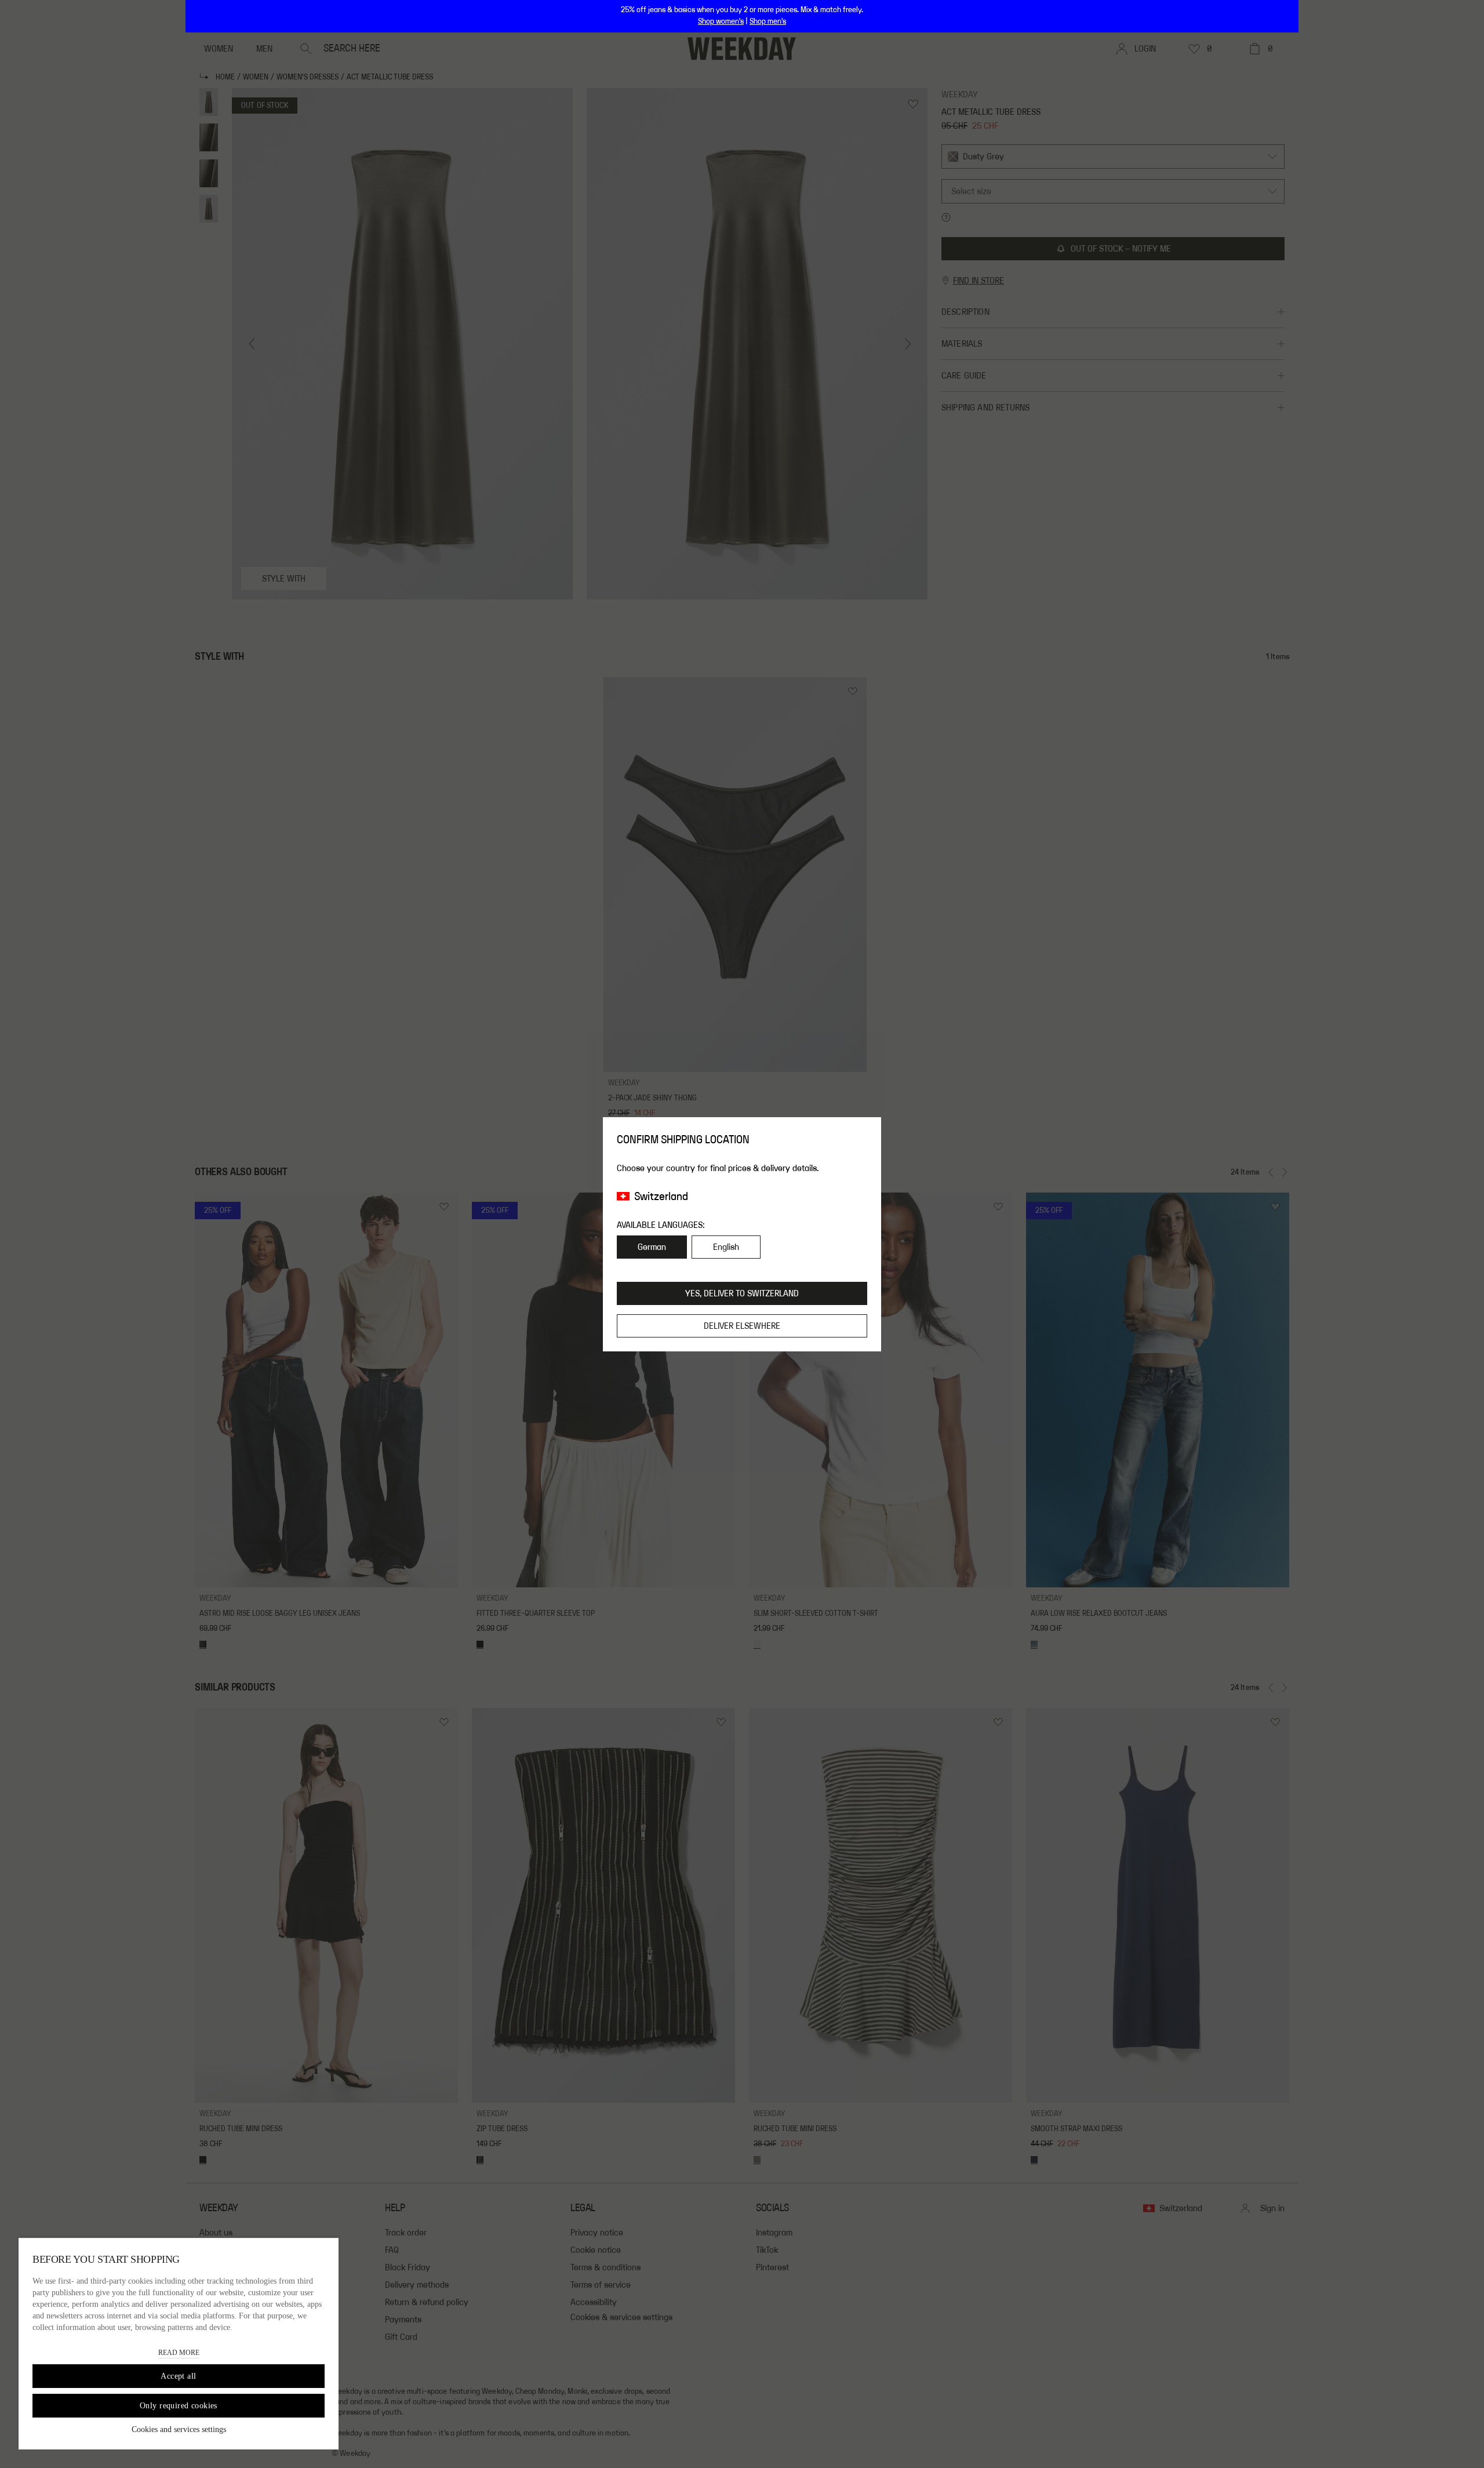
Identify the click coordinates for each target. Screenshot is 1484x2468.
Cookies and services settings (179, 2429)
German (652, 1247)
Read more (179, 2353)
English (726, 1247)
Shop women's (721, 21)
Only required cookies (179, 2406)
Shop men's (768, 21)
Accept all (178, 2376)
